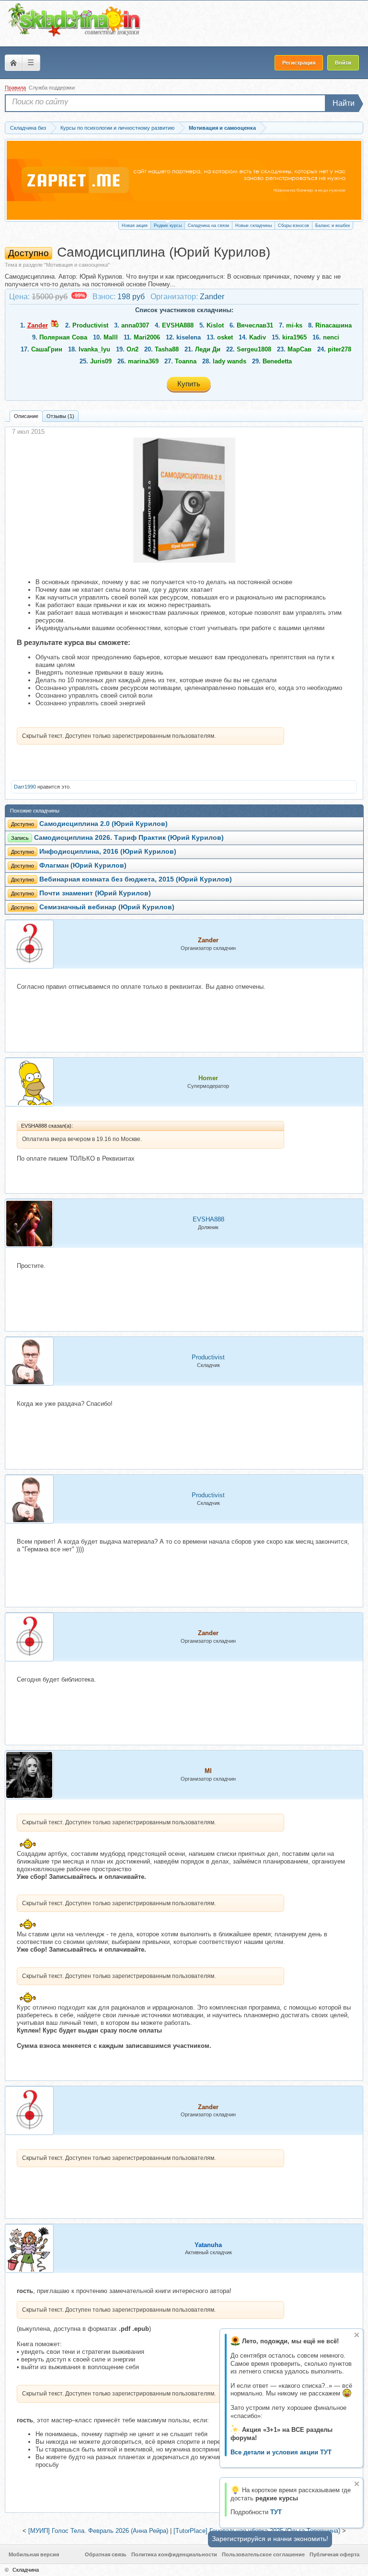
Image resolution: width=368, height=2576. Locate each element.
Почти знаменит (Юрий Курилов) (95, 893)
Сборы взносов (293, 226)
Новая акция (135, 226)
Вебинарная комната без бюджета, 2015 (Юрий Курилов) (136, 879)
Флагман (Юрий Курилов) (83, 865)
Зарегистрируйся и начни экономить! (270, 2539)
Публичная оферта (334, 2554)
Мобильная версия (34, 2554)
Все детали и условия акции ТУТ (281, 2452)
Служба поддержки (52, 88)
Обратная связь (106, 2554)
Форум (13, 63)
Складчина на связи (208, 226)
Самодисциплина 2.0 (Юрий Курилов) (103, 824)
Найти (344, 103)
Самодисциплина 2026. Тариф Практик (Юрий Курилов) (129, 838)
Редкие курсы (168, 226)
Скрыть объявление (357, 2335)
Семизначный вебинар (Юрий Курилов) (107, 907)
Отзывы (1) (60, 416)
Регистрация (299, 63)
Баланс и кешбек (333, 226)
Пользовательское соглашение (263, 2554)
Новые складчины (253, 226)
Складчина (26, 2570)
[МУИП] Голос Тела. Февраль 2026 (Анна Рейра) (98, 2531)
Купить (189, 384)
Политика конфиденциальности (174, 2554)
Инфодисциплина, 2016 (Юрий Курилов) (108, 852)
